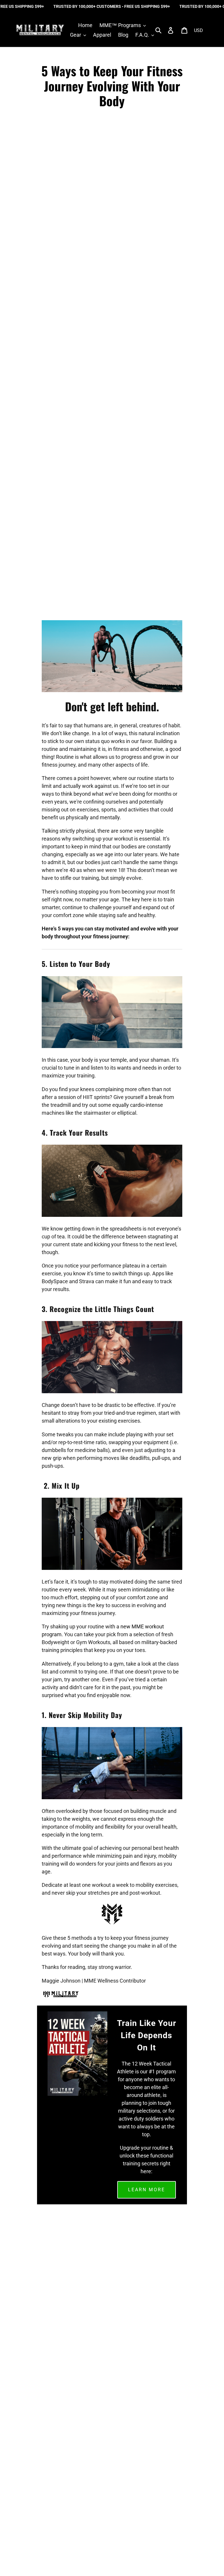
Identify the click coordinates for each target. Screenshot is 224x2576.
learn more (147, 2190)
